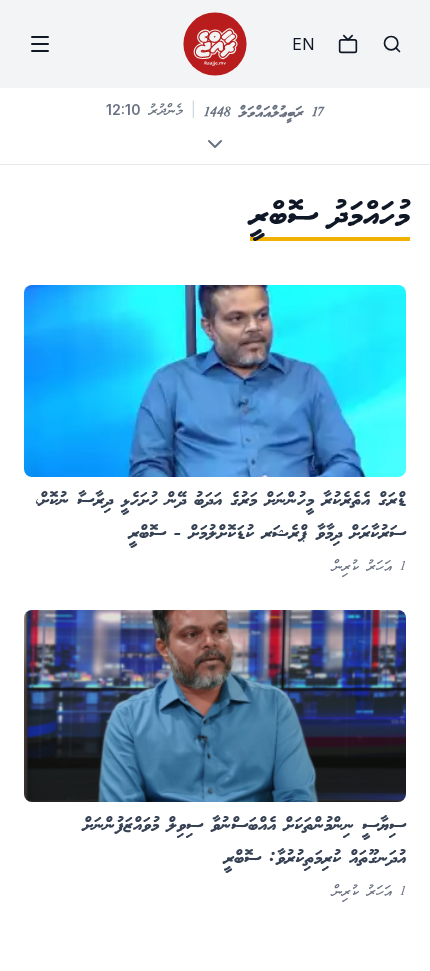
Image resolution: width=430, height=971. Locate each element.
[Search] (392, 44)
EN (303, 44)
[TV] (348, 44)
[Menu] (40, 44)
